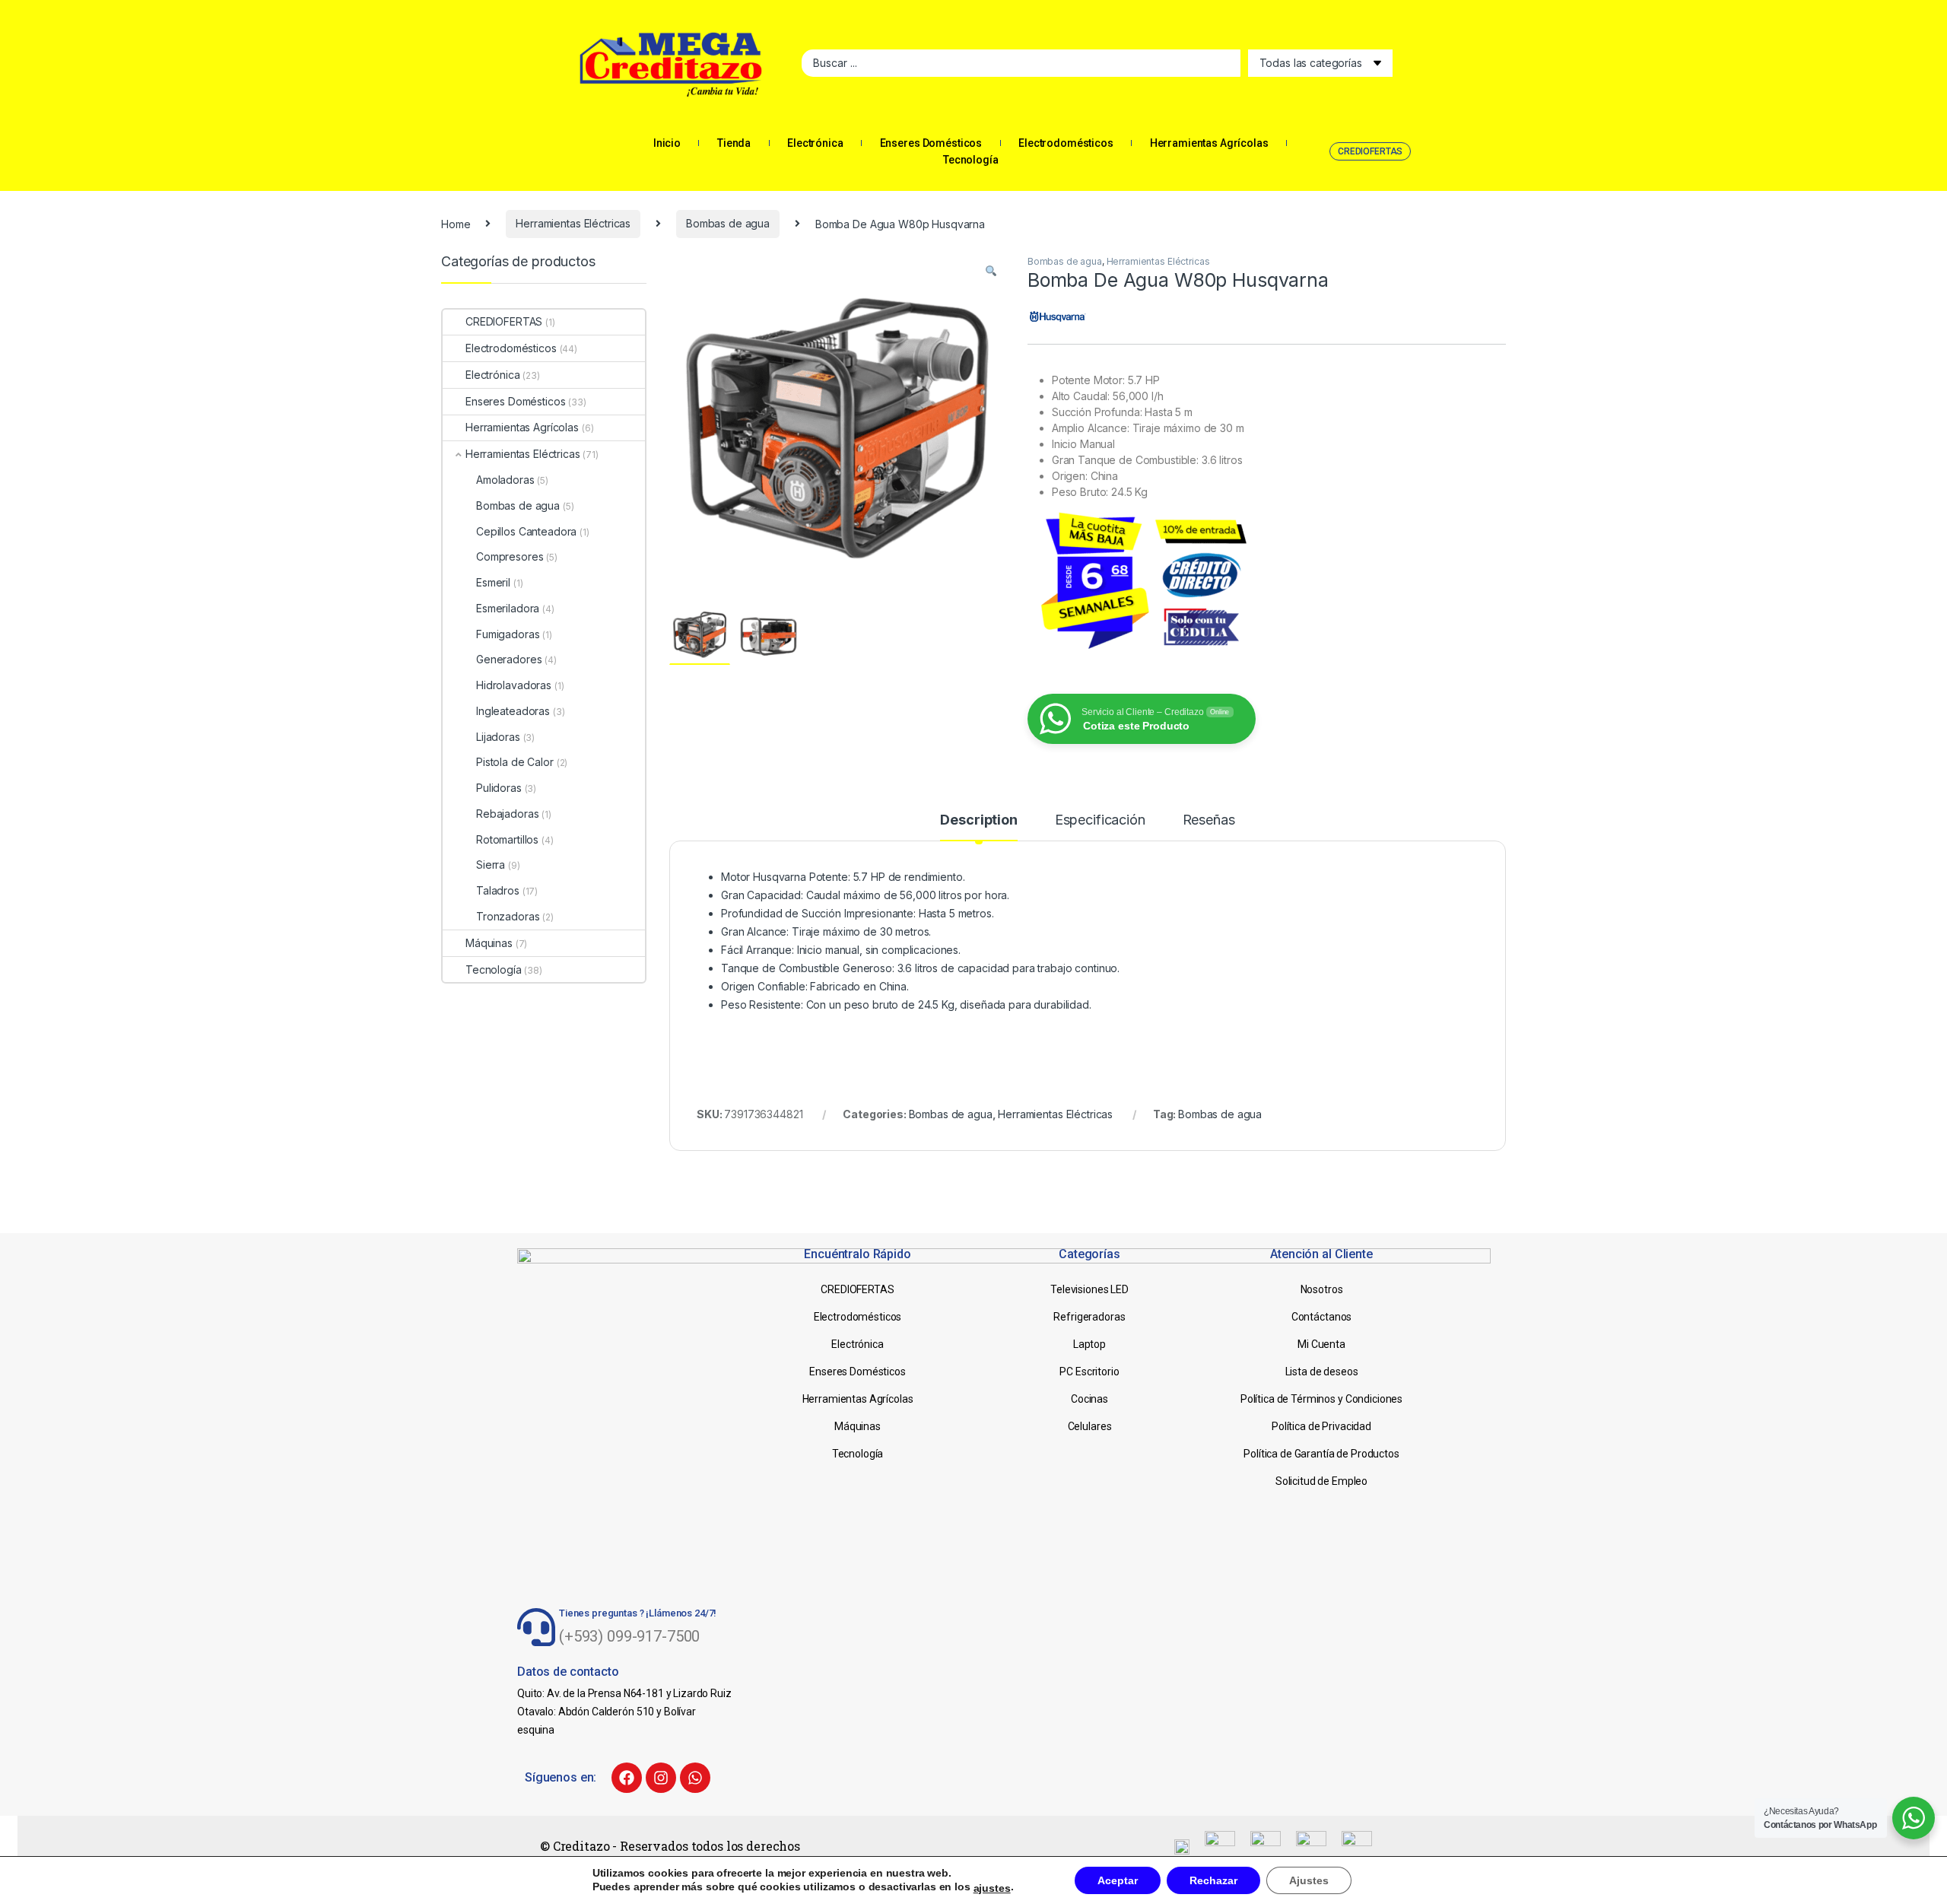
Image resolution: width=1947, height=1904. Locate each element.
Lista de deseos (1322, 1372)
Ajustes (1309, 1880)
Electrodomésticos (1066, 143)
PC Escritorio (1089, 1372)
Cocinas (1089, 1399)
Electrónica (815, 143)
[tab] (978, 827)
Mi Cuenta (1321, 1344)
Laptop (1089, 1344)
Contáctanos (1321, 1317)
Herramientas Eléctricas (573, 223)
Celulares (1090, 1426)
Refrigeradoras (1089, 1317)
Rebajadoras (507, 814)
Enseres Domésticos (931, 143)
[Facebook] (627, 1778)
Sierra (491, 865)
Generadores (509, 659)
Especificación (1100, 820)
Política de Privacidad (1321, 1426)
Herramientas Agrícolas (1209, 143)
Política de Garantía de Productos (1321, 1454)
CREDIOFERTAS (504, 321)
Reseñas (1209, 820)
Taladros (498, 890)
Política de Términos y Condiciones (1321, 1399)
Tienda (734, 143)
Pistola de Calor (515, 762)
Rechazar (1213, 1880)
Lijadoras (498, 737)
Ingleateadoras (513, 711)
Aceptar (1118, 1880)
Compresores (510, 556)
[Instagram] (661, 1778)
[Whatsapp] (695, 1778)
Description (978, 820)
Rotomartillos (507, 839)
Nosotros (1322, 1289)
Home (456, 223)
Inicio (667, 143)
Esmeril (493, 582)
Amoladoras (505, 480)
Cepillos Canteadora (526, 531)
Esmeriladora (508, 608)
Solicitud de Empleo (1321, 1481)
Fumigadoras (508, 634)
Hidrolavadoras (514, 685)
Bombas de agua (728, 223)
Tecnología (971, 160)
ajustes (992, 1888)
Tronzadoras (508, 916)
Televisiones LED (1089, 1289)
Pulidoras (499, 788)
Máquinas (489, 943)
